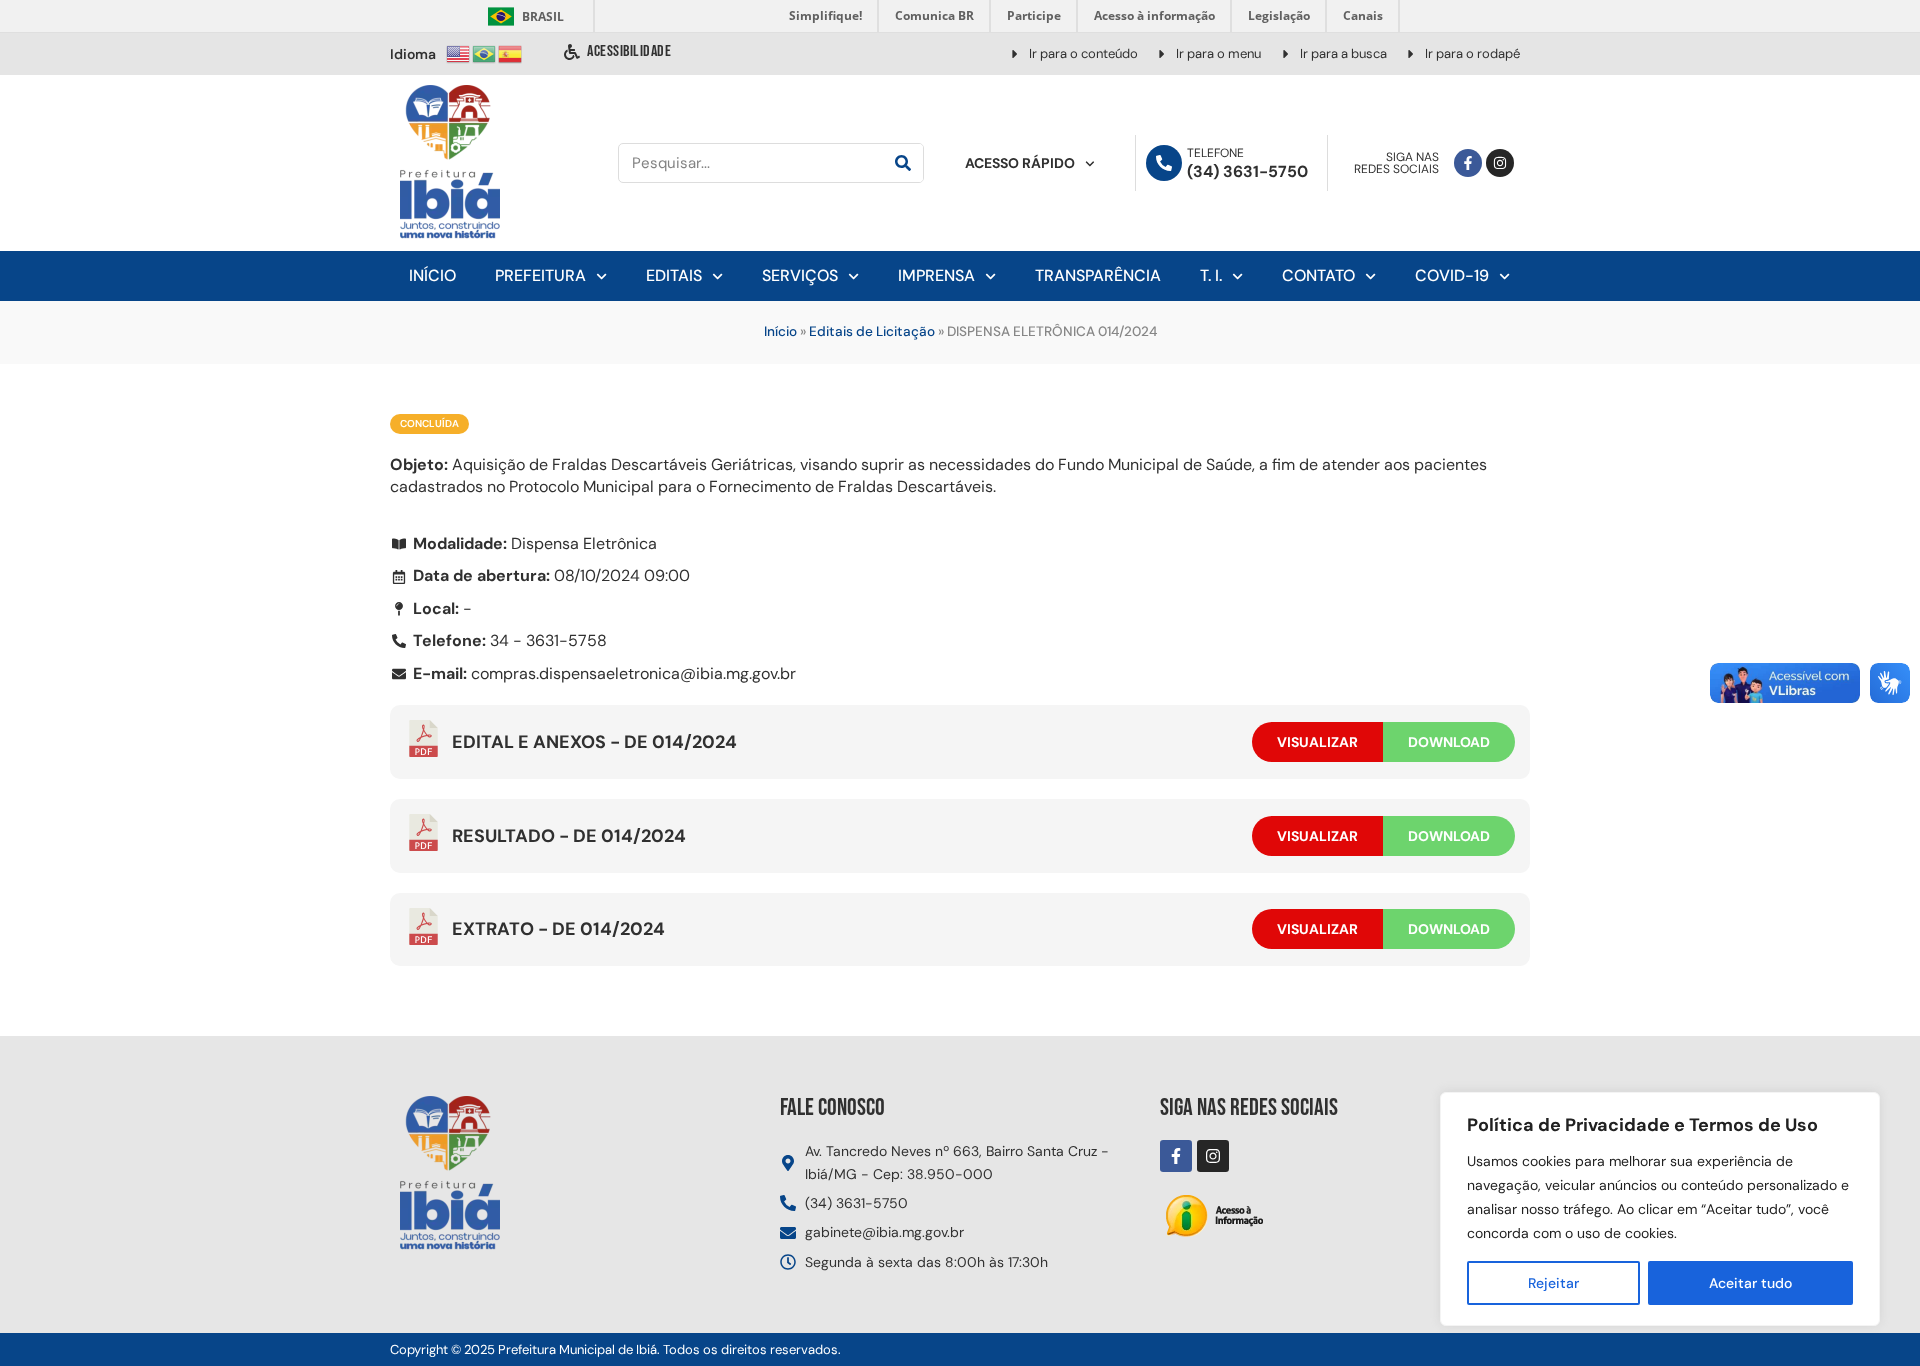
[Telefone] (1164, 163)
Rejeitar (1553, 1283)
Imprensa (936, 275)
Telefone (1215, 153)
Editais (674, 275)
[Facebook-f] (1468, 163)
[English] (459, 52)
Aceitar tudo (1750, 1283)
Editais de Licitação (872, 331)
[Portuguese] (485, 52)
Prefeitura (540, 275)
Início (432, 275)
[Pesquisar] (903, 163)
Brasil (522, 16)
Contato (1318, 275)
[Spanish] (511, 52)
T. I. (1211, 275)
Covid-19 (1452, 275)
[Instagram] (1500, 163)
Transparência (1098, 275)
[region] (1660, 1209)
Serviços (800, 275)
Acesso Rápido (1020, 163)
